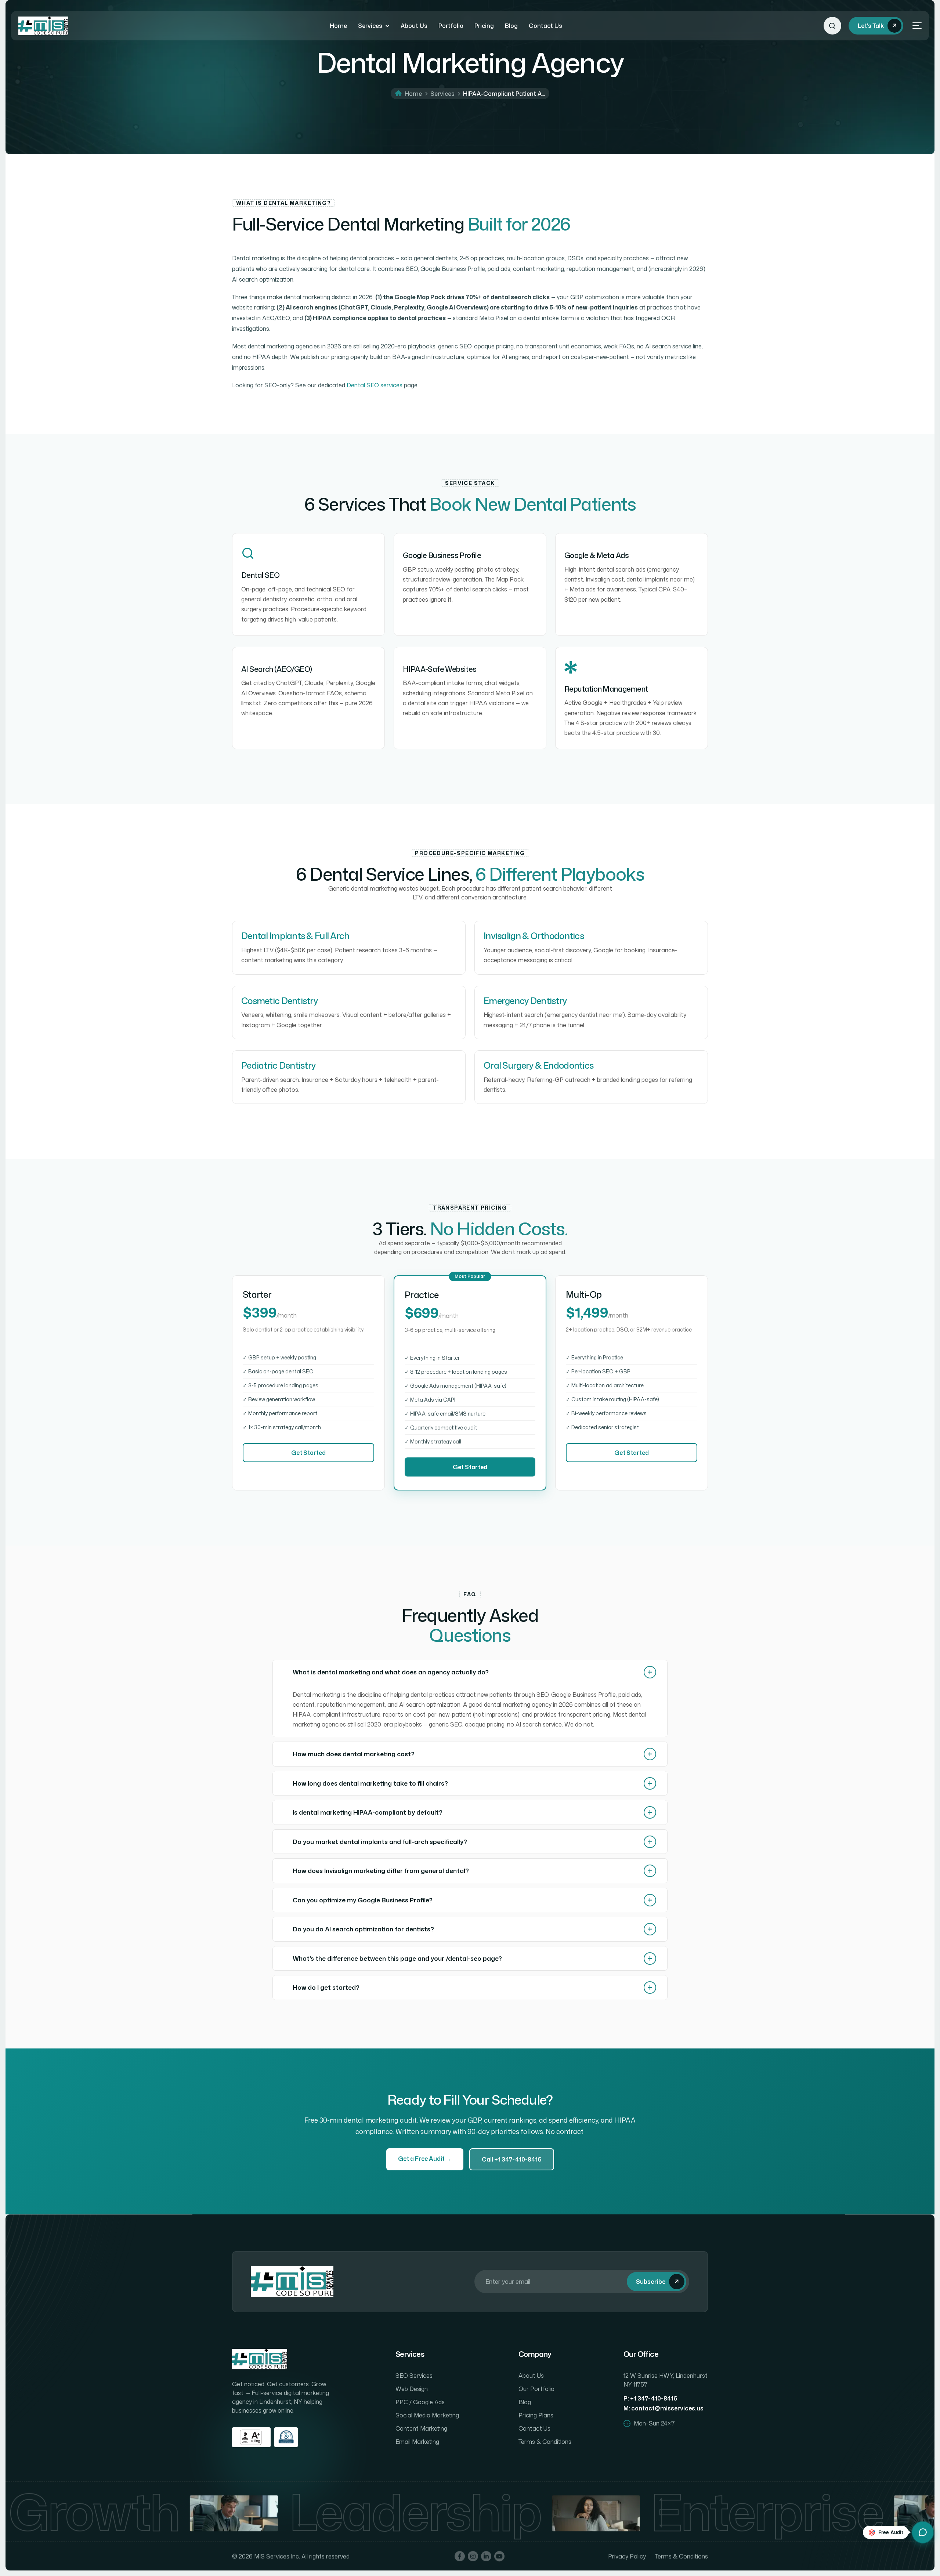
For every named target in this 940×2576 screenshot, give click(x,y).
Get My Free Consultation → (470, 1350)
